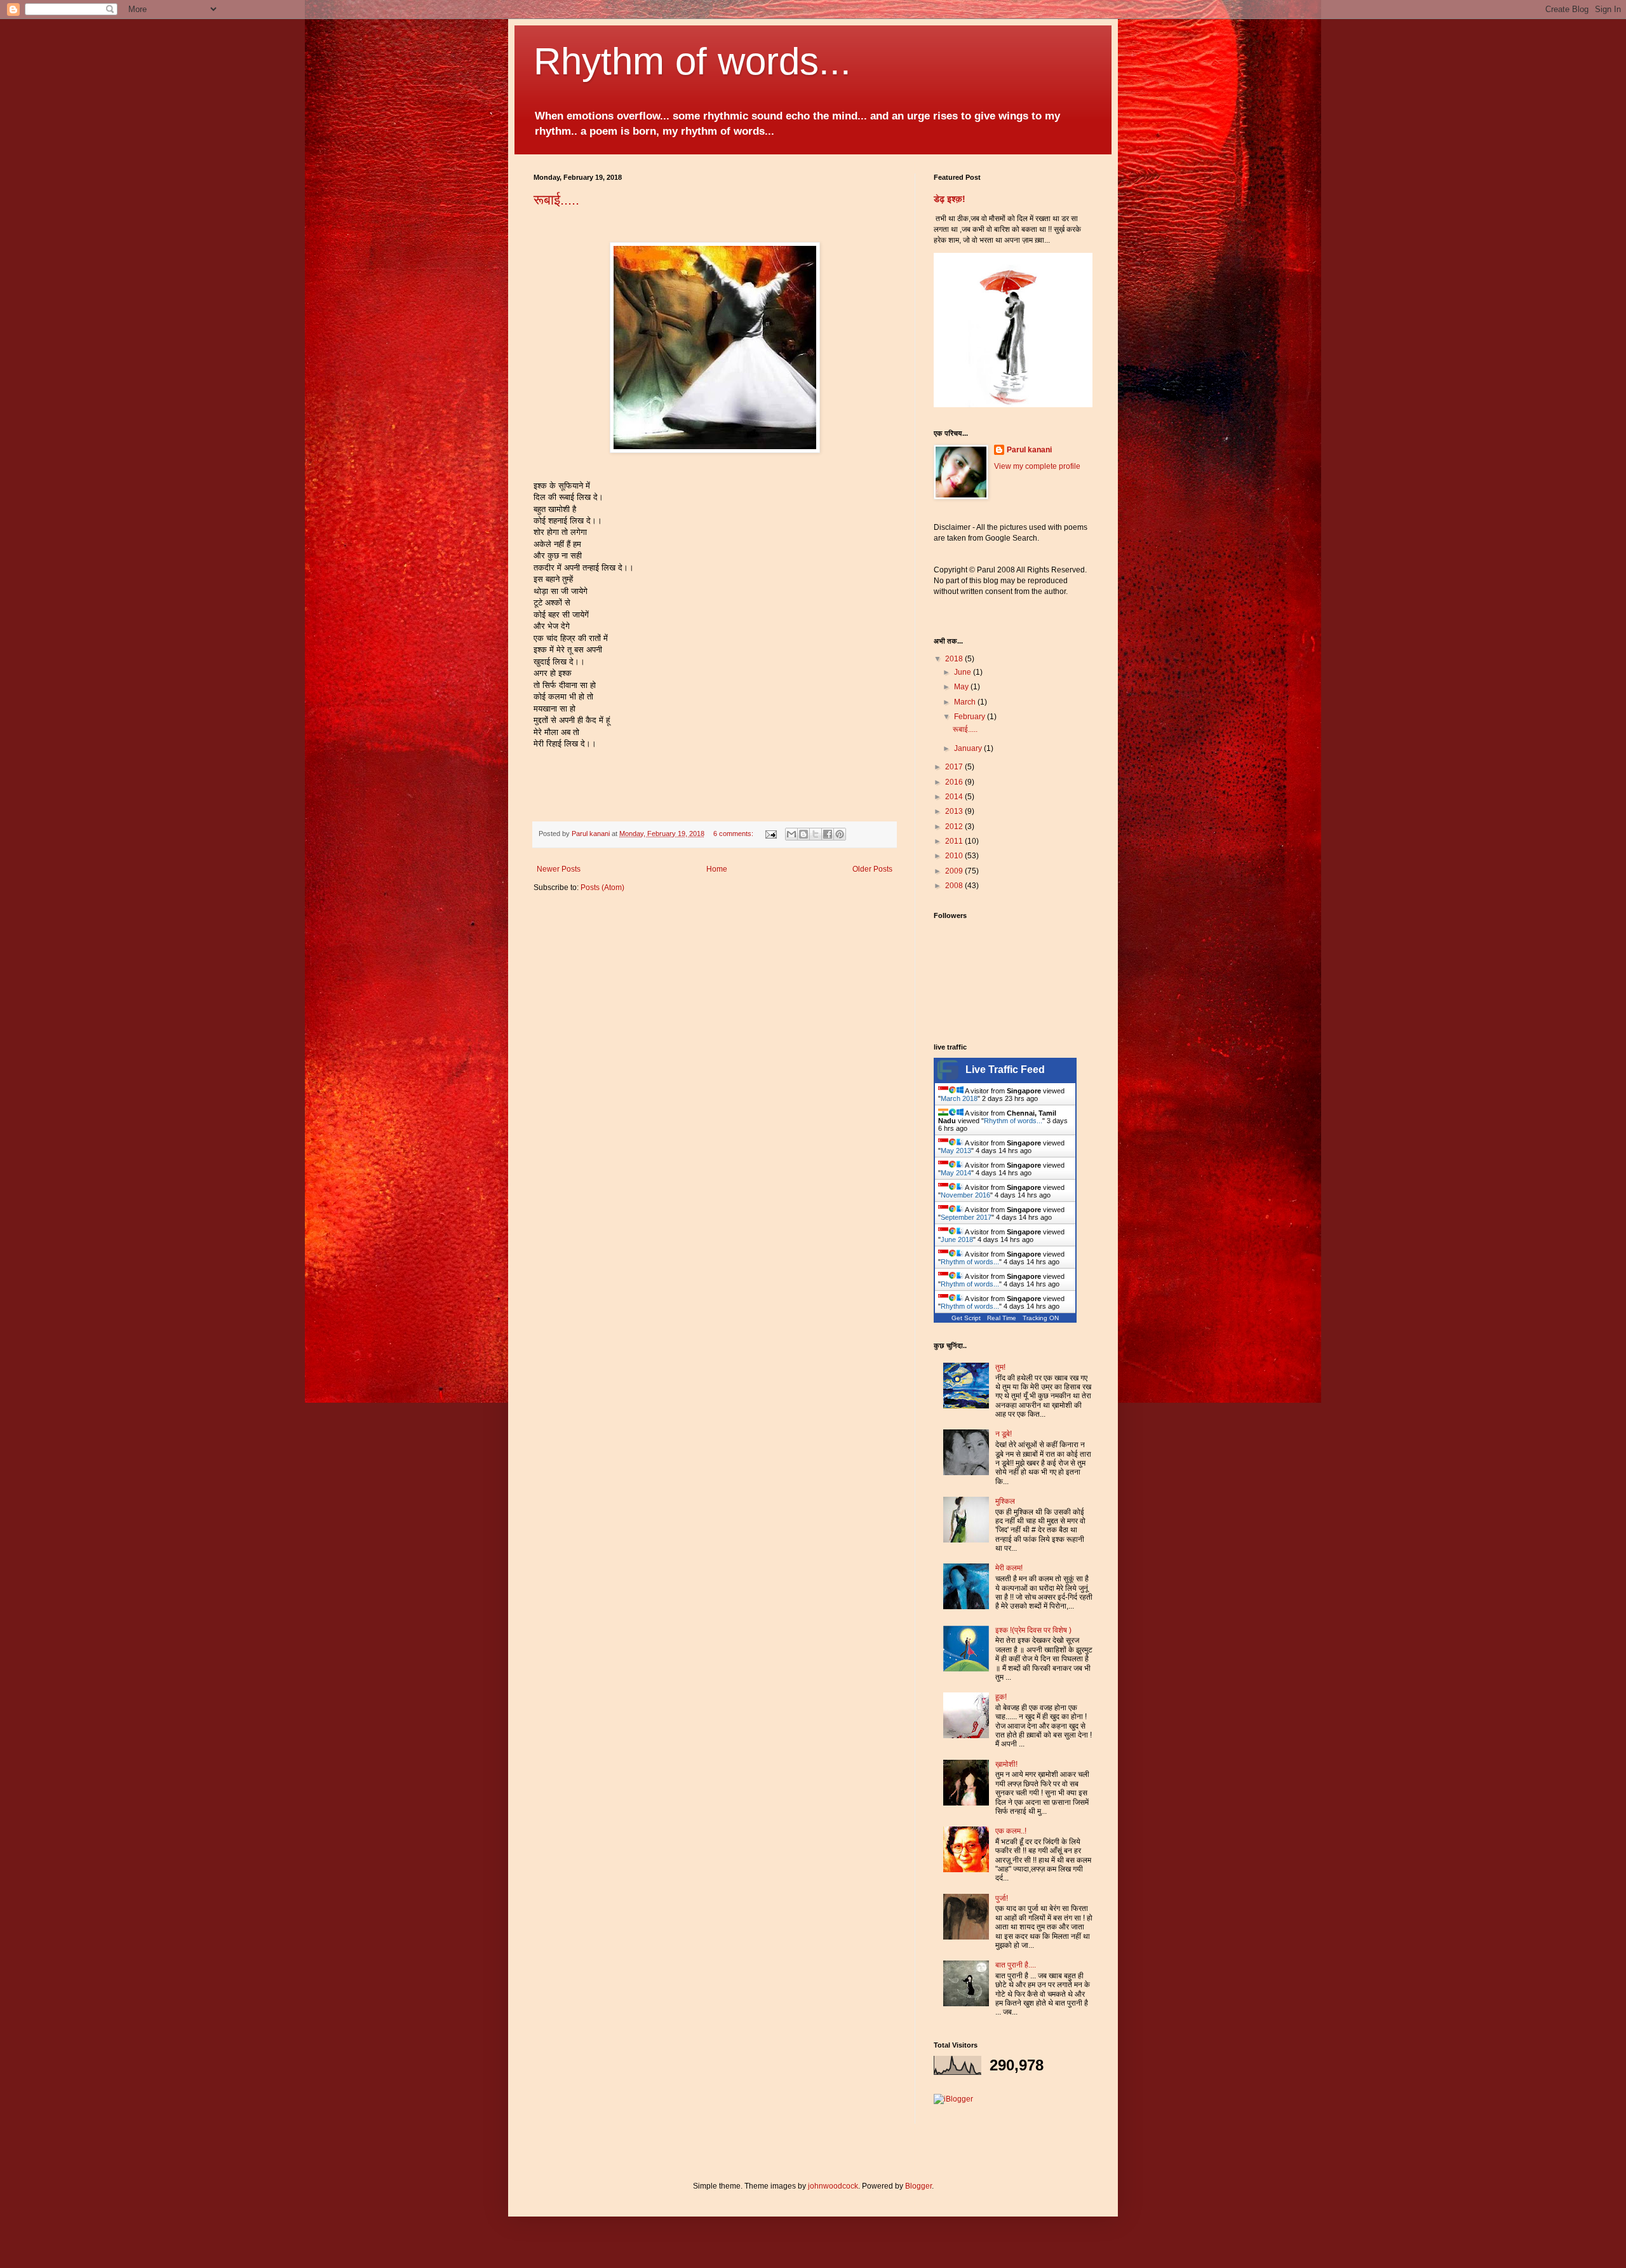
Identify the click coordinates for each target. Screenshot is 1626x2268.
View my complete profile (1037, 466)
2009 (955, 871)
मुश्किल (1005, 1501)
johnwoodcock (833, 2186)
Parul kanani (1029, 450)
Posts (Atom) (602, 888)
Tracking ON (1041, 1318)
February (971, 717)
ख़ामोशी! (1006, 1764)
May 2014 (956, 1173)
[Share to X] (816, 834)
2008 (955, 886)
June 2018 (957, 1239)
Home (717, 869)
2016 (955, 782)
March (966, 702)
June (964, 672)
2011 (955, 841)
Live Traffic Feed (1005, 1070)
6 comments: (734, 834)
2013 (955, 811)
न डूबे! (1004, 1434)
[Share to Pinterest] (840, 834)
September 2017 (966, 1217)
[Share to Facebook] (828, 834)
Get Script (966, 1318)
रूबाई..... (556, 200)
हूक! (1001, 1697)
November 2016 (965, 1195)
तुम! (1000, 1367)
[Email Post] (770, 834)
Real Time (1002, 1318)
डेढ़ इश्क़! (950, 199)
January (969, 748)
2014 (955, 797)
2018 (955, 659)
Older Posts (872, 869)
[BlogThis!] (803, 834)
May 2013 (956, 1151)
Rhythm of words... (692, 61)
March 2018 (959, 1098)
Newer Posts (559, 869)
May (962, 687)
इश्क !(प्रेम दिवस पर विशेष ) (1033, 1630)
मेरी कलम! (1009, 1568)
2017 (955, 767)
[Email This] (791, 834)
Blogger (918, 2186)
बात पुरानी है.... (1016, 1965)
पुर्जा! (1002, 1898)
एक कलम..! (1011, 1831)
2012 (955, 827)
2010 (955, 856)
